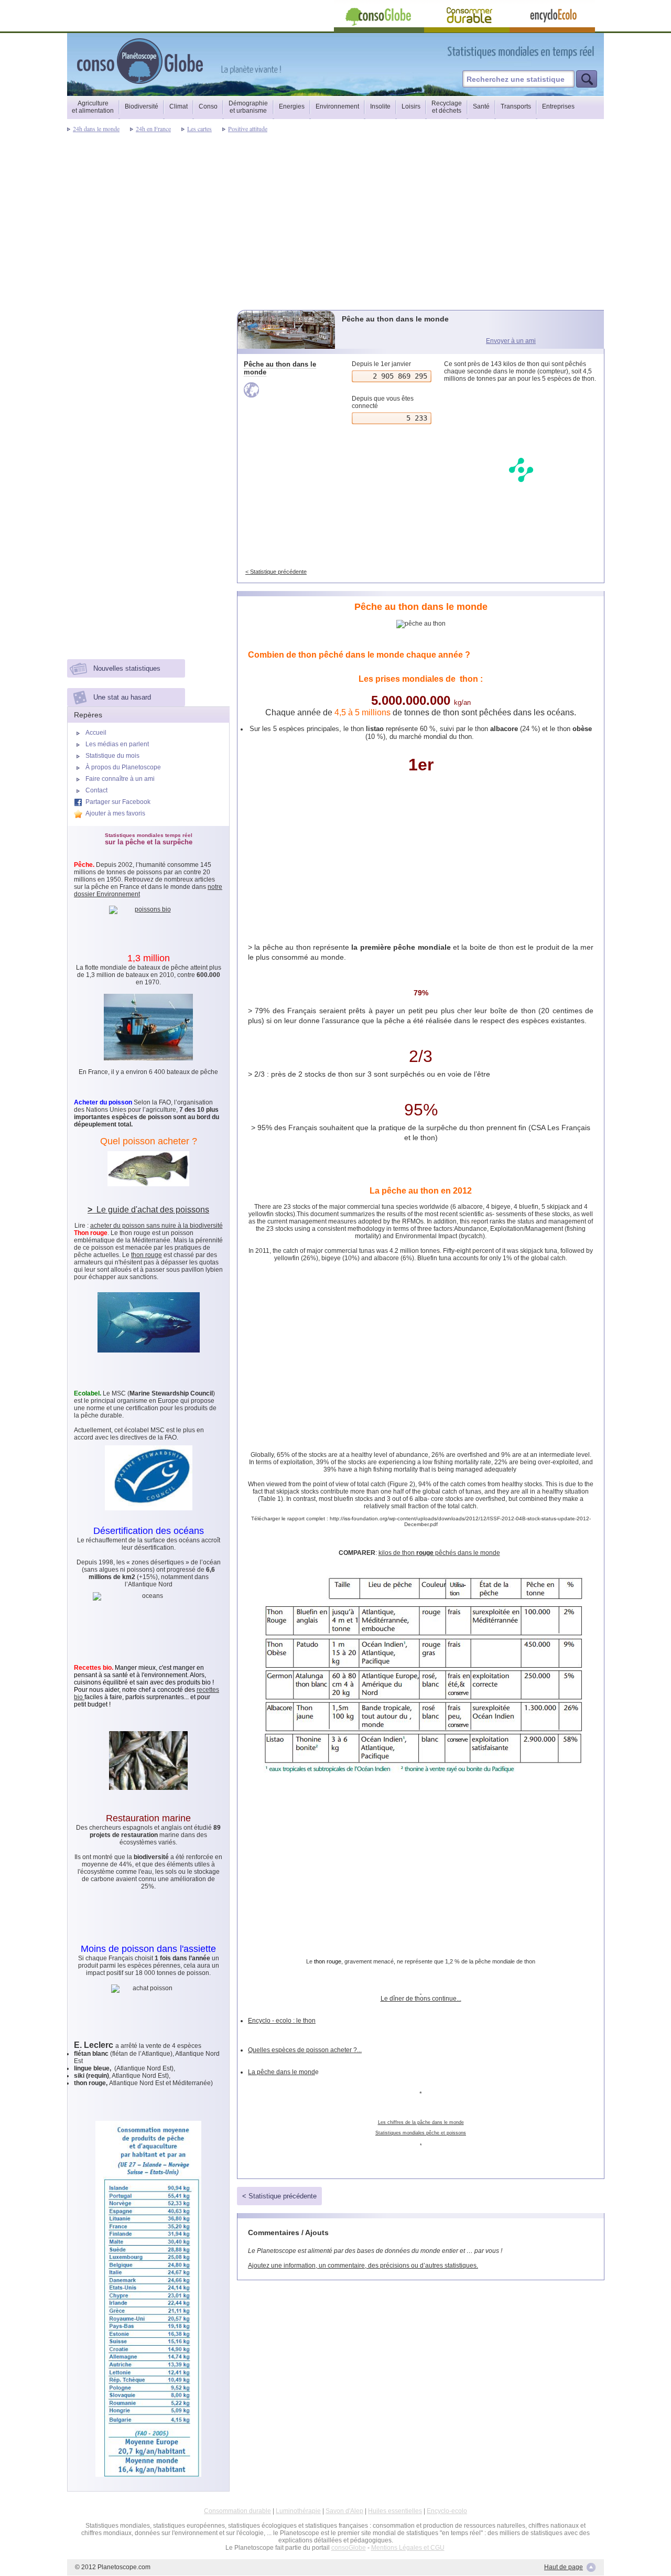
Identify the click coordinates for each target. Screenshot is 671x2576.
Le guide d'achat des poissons (148, 1210)
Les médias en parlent (117, 744)
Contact (96, 790)
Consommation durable (237, 2511)
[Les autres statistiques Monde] (287, 390)
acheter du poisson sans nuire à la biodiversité (156, 1226)
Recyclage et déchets (447, 107)
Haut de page (564, 2567)
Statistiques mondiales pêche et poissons (421, 2133)
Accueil (96, 733)
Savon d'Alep (344, 2511)
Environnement (337, 106)
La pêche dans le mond (282, 2072)
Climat (178, 106)
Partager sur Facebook (118, 802)
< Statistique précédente (276, 572)
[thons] (421, 1991)
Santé (481, 106)
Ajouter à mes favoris (115, 813)
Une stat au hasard (122, 697)
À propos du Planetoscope (123, 767)
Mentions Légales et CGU (408, 2548)
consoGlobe (349, 2548)
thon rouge (328, 1961)
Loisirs (411, 106)
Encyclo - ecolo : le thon (282, 2021)
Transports (516, 106)
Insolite (380, 106)
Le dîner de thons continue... (421, 1999)
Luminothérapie (298, 2511)
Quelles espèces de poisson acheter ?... (305, 2050)
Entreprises (558, 106)
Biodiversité (142, 106)
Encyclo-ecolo (447, 2511)
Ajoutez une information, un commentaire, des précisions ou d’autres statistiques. (363, 2266)
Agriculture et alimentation (93, 107)
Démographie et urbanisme (248, 107)
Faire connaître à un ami (120, 779)
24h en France (153, 128)
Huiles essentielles (395, 2511)
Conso (208, 106)
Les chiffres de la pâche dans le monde (421, 2122)
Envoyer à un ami (511, 341)
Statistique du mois (112, 756)
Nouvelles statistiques (127, 668)
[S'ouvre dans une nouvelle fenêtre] (568, 52)
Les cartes (199, 128)
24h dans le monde (96, 128)
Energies (292, 106)
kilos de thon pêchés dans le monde (439, 1553)
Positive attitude (248, 128)
